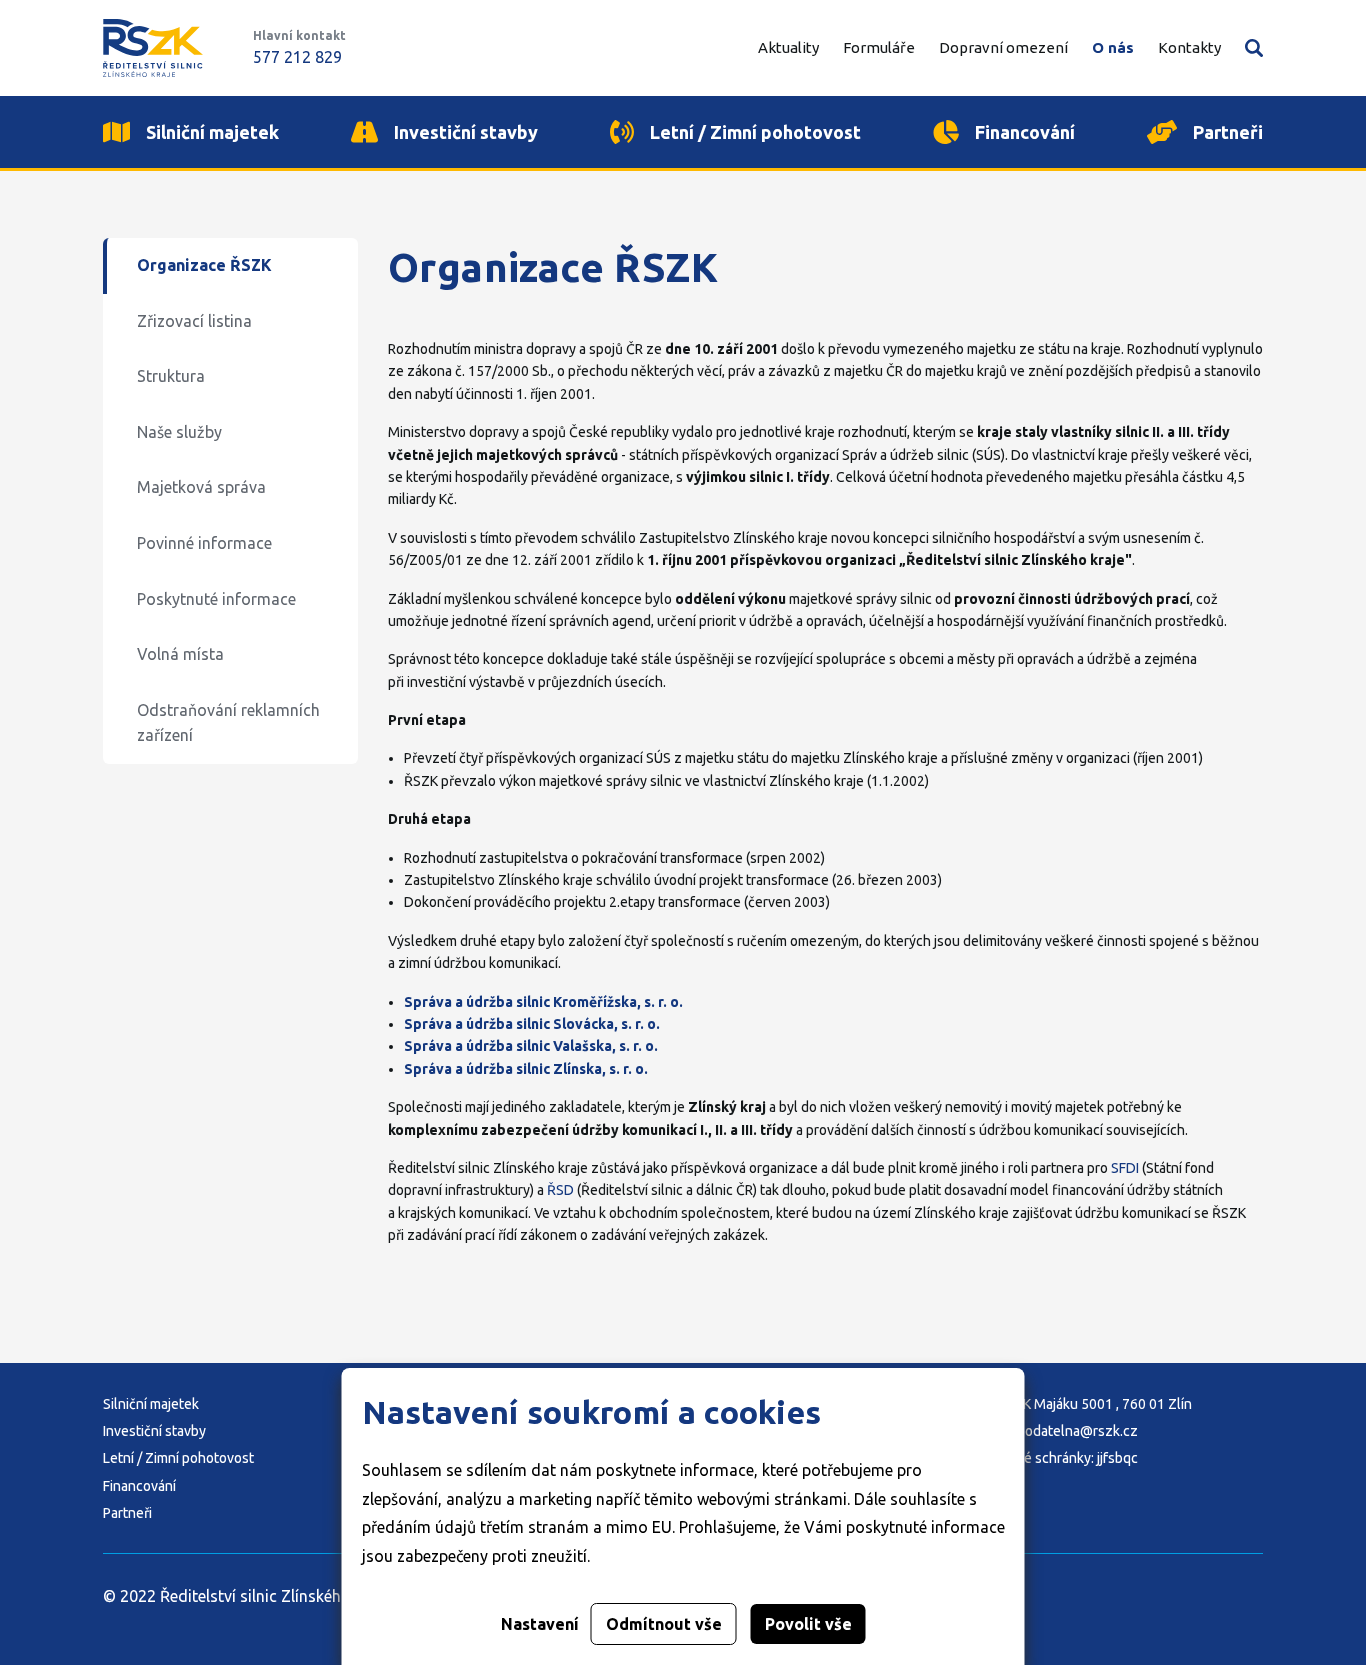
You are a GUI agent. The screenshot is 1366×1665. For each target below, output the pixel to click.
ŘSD (560, 1190)
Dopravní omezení (1003, 47)
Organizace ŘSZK (204, 265)
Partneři (127, 1513)
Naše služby (179, 432)
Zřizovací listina (194, 321)
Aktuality (788, 47)
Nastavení (540, 1624)
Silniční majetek (151, 1404)
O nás (1113, 47)
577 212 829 (297, 57)
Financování (139, 1486)
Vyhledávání (1254, 48)
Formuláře (879, 47)
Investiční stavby (154, 1431)
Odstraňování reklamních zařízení (228, 723)
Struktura (171, 376)
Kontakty (1189, 47)
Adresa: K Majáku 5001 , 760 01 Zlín (1082, 1404)
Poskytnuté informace (216, 599)
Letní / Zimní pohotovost (178, 1458)
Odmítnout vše (664, 1624)
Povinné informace (204, 543)
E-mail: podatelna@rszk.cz (1055, 1431)
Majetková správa (201, 487)
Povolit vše (808, 1624)
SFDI (1125, 1168)
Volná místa (180, 654)
